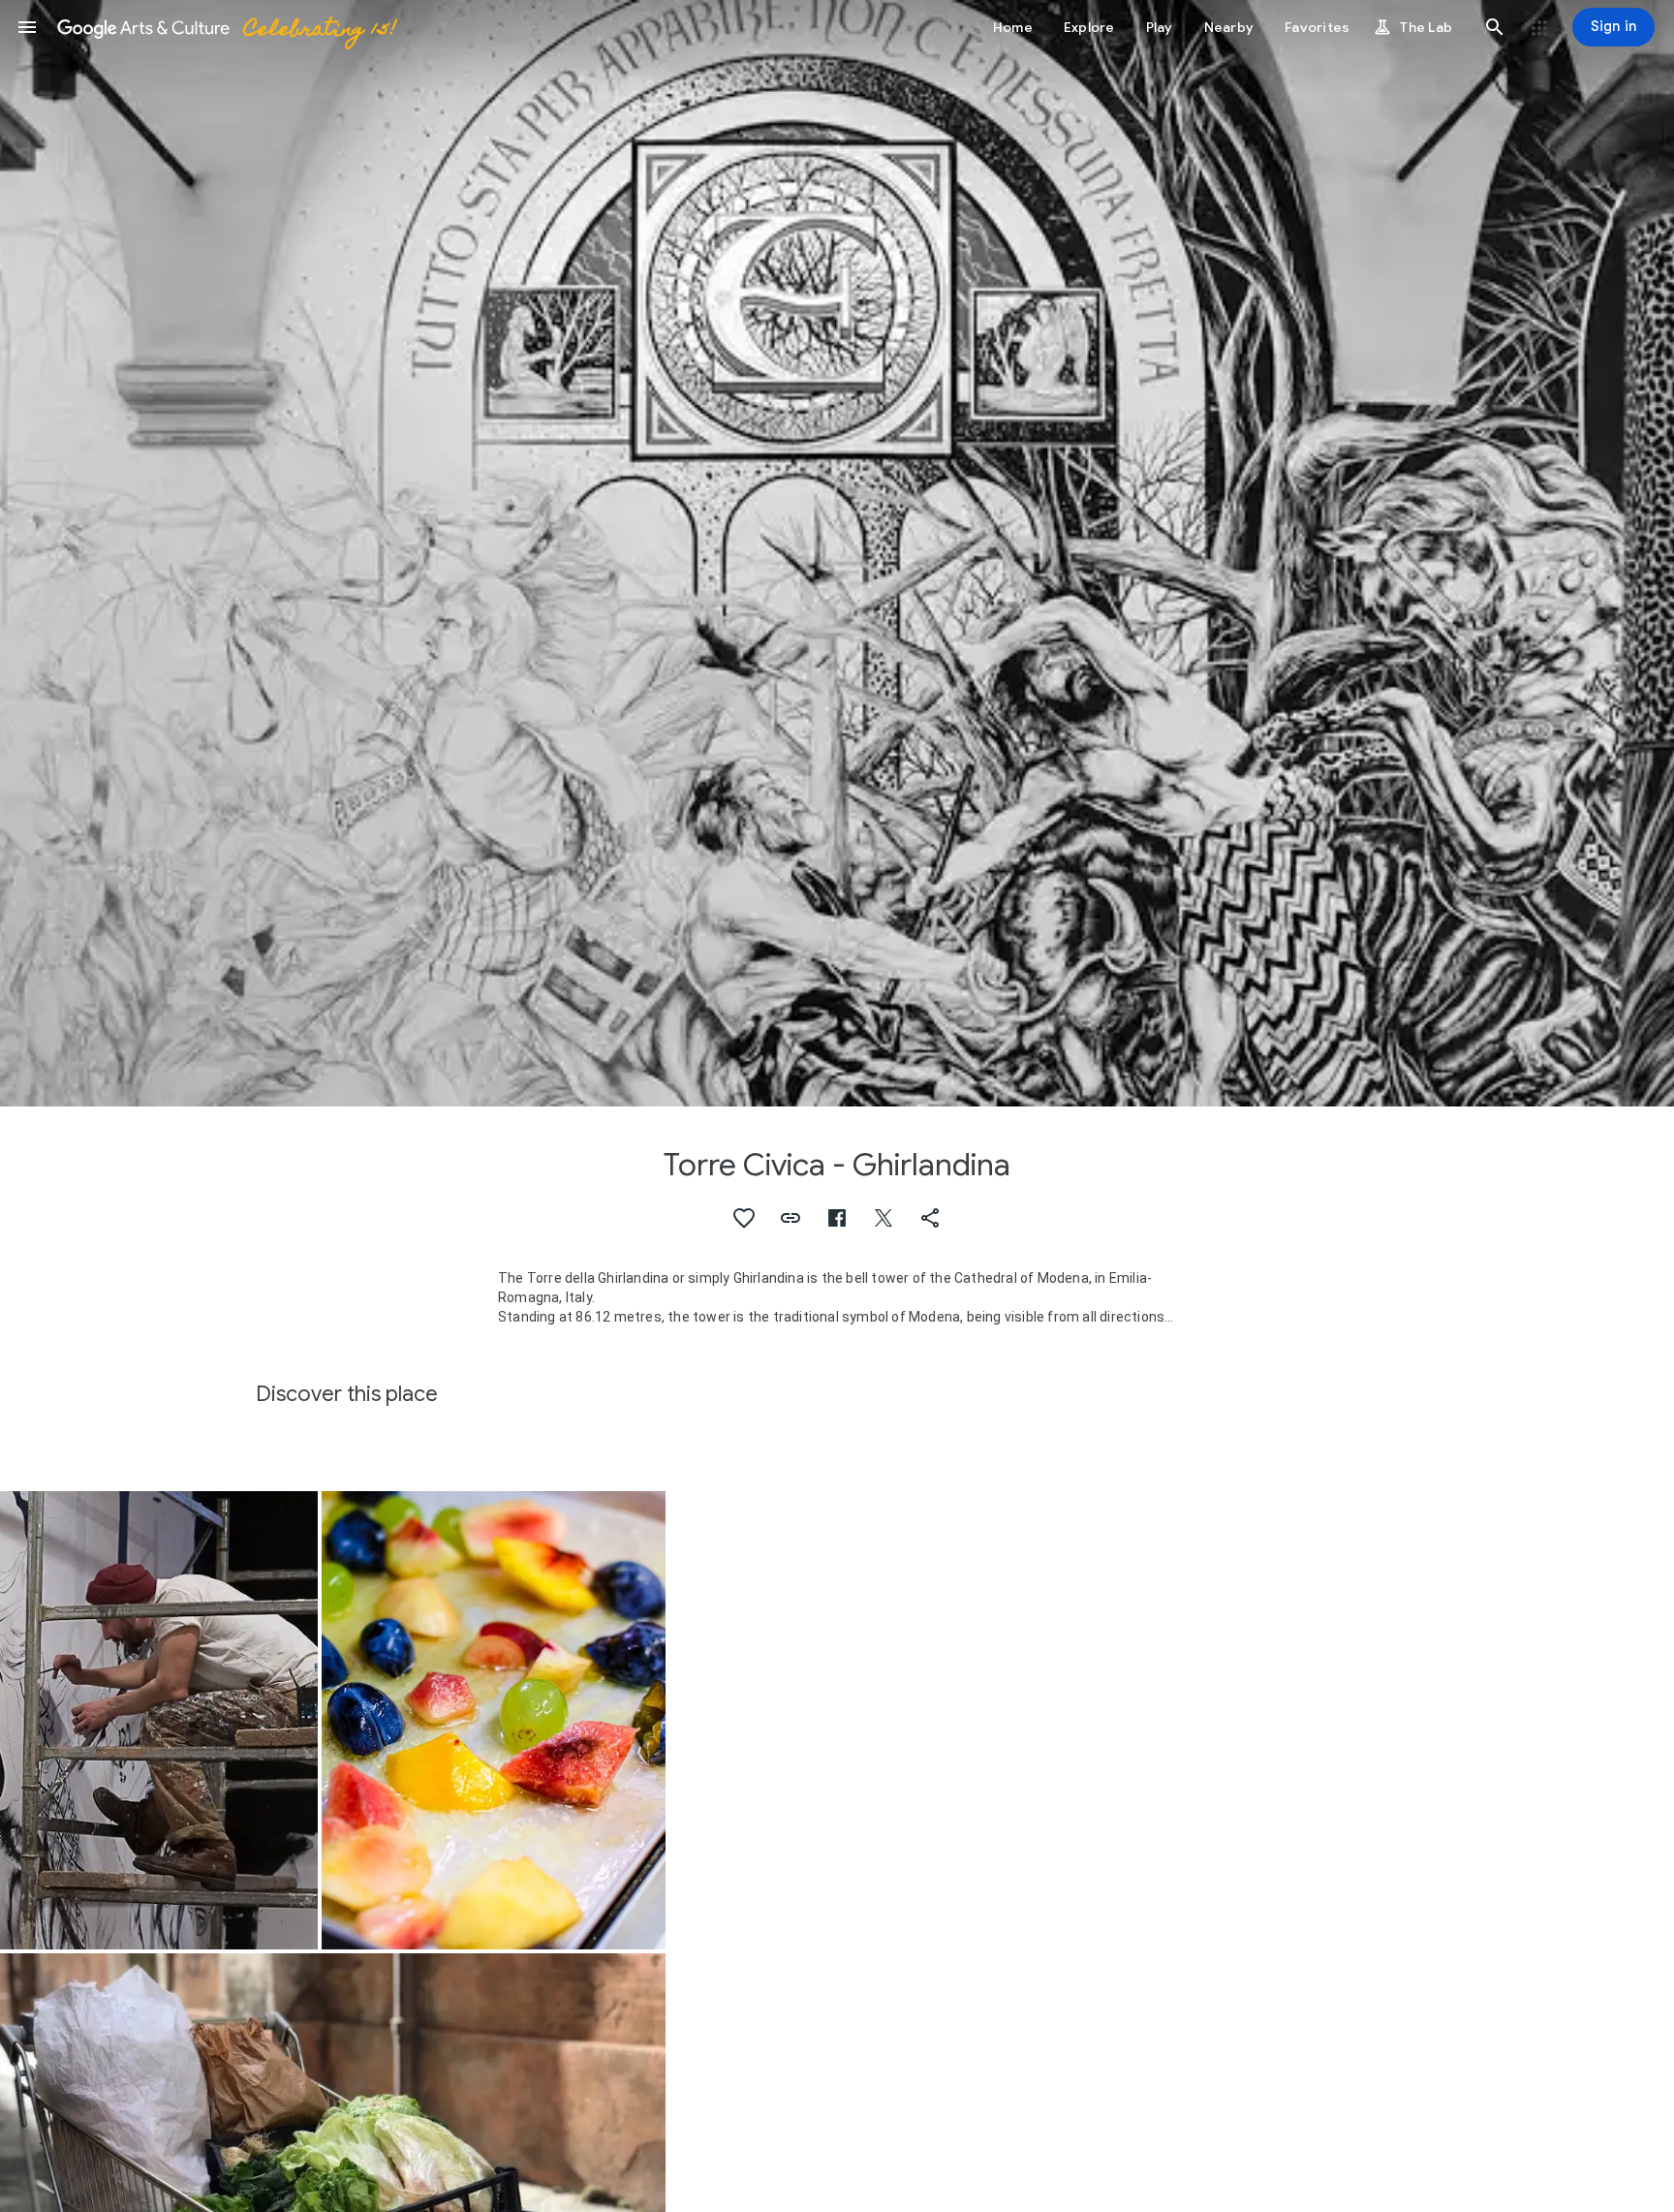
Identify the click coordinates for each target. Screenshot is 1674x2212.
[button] (27, 27)
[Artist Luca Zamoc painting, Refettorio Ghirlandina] (159, 1721)
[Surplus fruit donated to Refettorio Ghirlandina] (494, 1721)
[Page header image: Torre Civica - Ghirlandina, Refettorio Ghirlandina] (837, 553)
